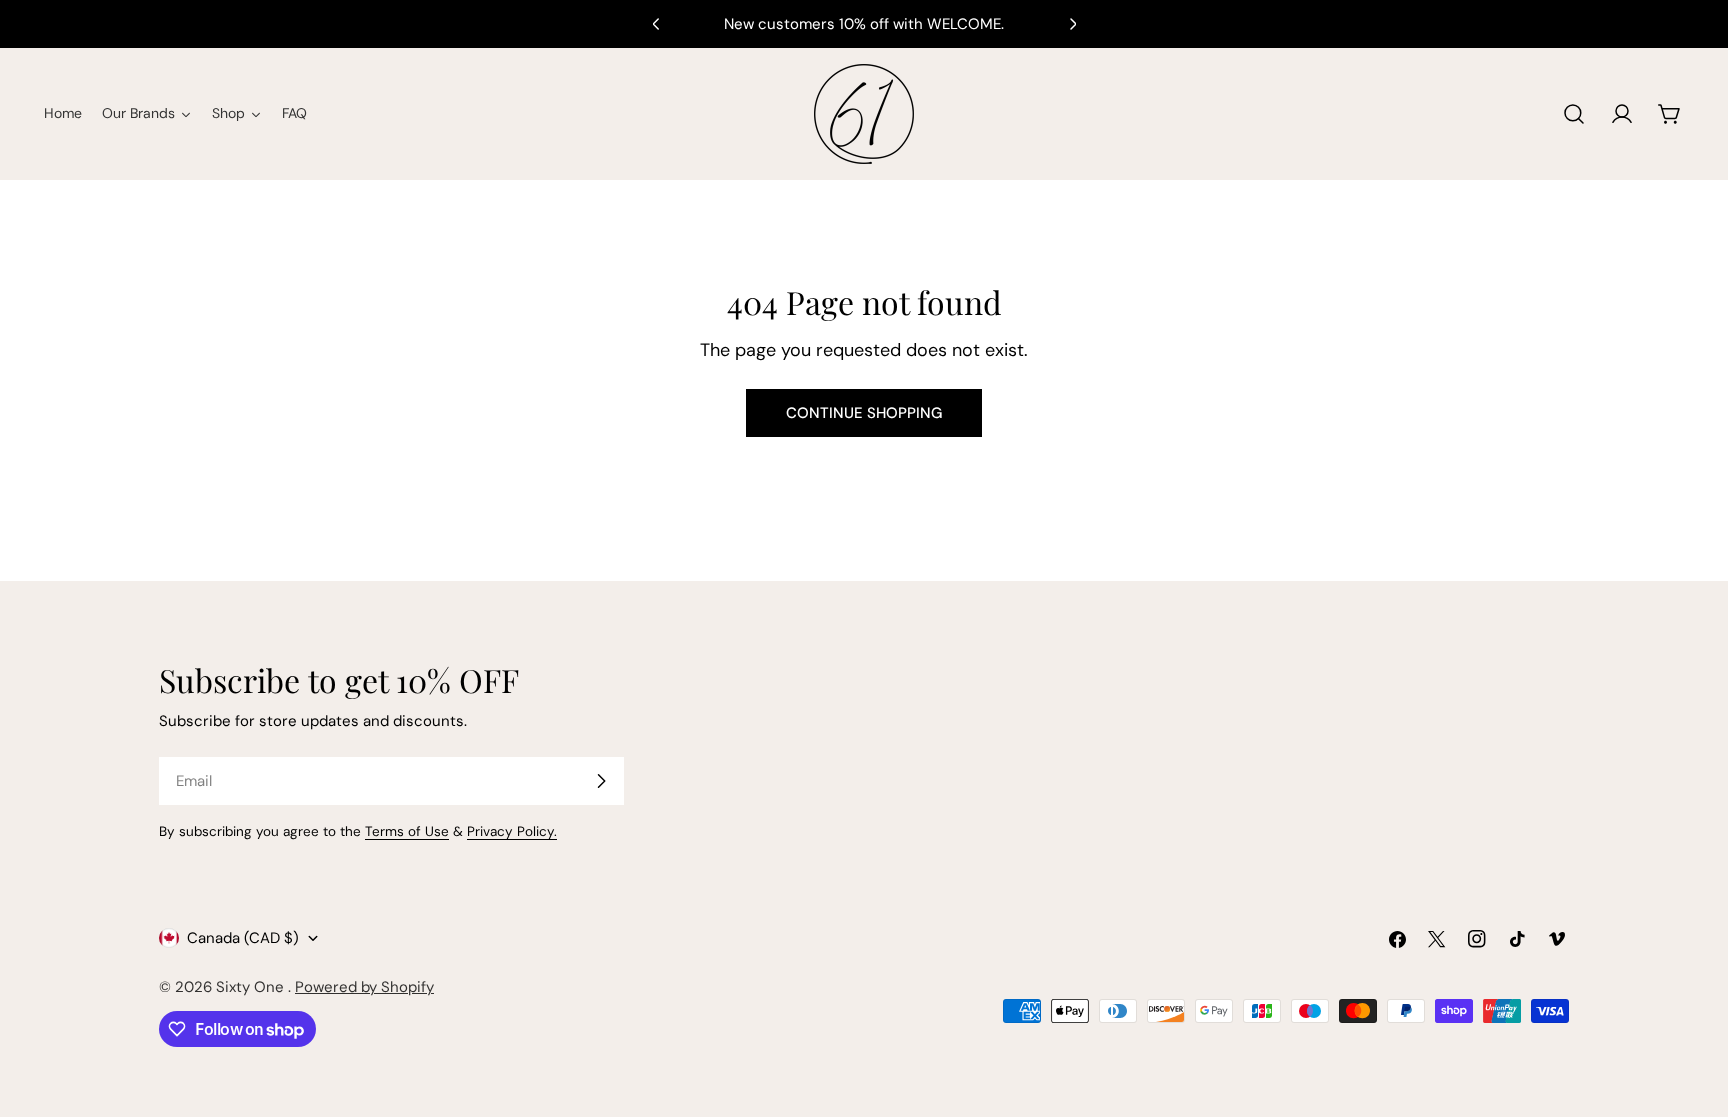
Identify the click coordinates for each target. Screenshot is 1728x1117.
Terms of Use (407, 831)
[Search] (1574, 114)
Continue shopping (864, 413)
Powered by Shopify (364, 987)
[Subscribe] (601, 781)
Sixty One (252, 987)
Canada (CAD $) (243, 938)
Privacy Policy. (512, 831)
